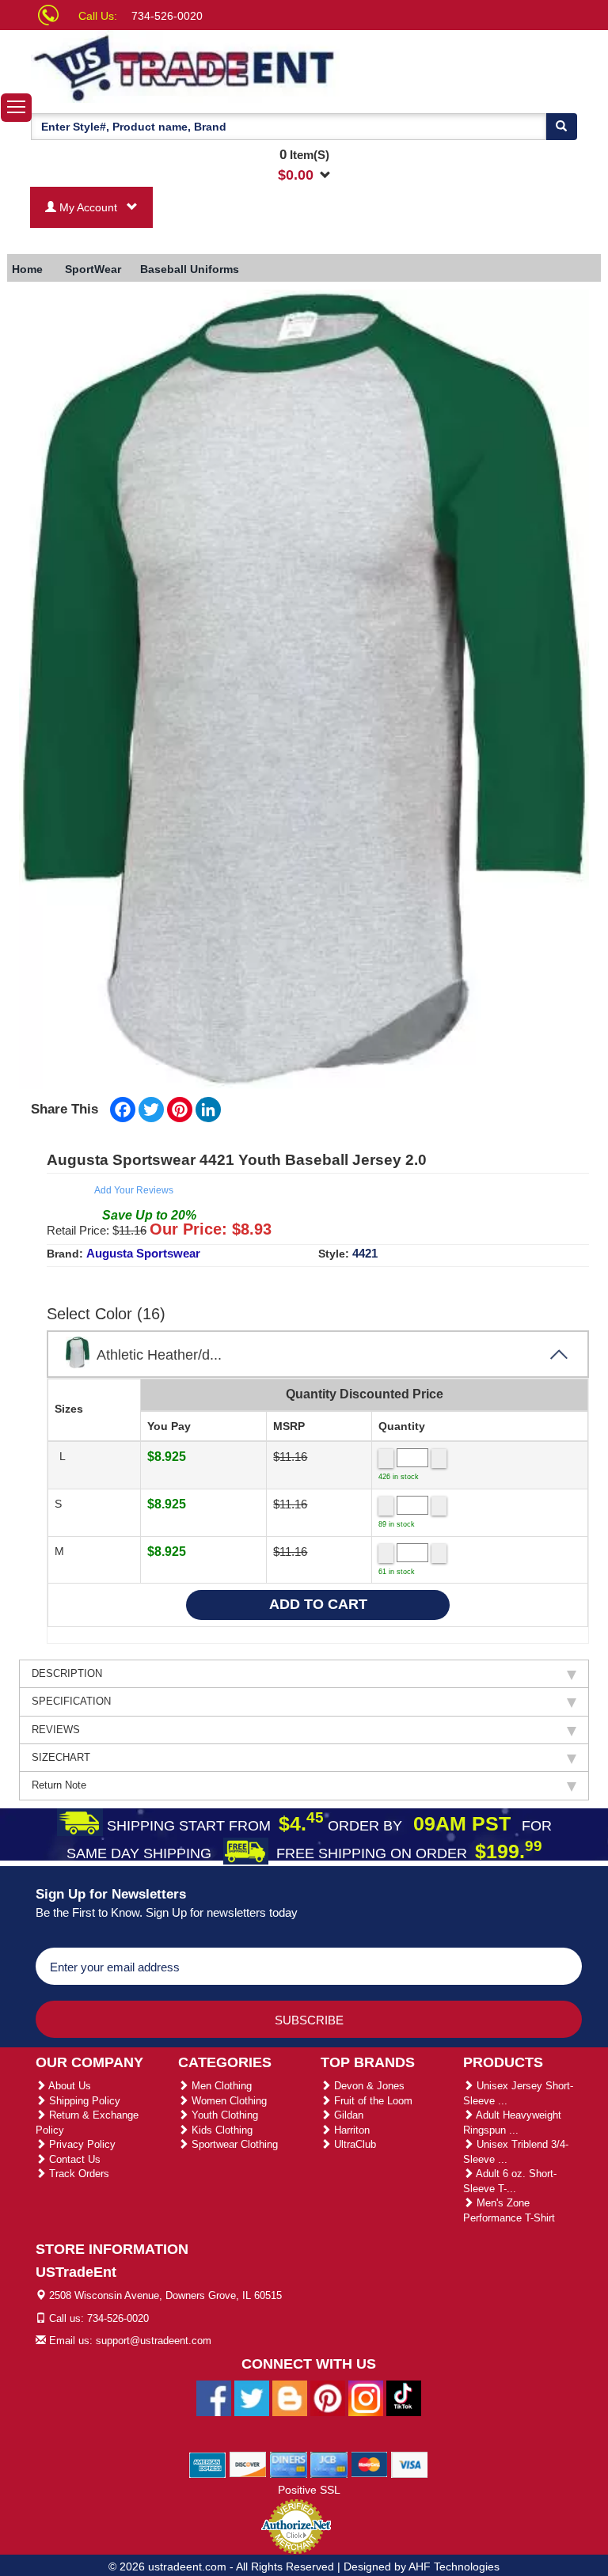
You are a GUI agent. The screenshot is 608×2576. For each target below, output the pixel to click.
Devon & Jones (368, 2086)
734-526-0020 (167, 16)
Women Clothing (228, 2101)
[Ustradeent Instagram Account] (366, 2397)
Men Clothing (220, 2086)
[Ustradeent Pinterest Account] (328, 2397)
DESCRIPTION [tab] (67, 1673)
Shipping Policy (83, 2101)
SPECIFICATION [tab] (71, 1701)
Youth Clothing (223, 2115)
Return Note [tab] (59, 1785)
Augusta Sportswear (143, 1253)
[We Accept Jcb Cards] (329, 2464)
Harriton (350, 2130)
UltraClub (353, 2144)
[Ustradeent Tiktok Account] (404, 2397)
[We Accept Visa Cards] (410, 2464)
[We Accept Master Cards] (369, 2464)
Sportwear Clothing (233, 2144)
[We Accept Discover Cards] (248, 2464)
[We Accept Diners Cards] (289, 2464)
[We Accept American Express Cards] (208, 2464)
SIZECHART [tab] (61, 1757)
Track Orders (78, 2174)
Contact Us (73, 2159)
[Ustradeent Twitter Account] (252, 2397)
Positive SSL (309, 2490)
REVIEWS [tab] (56, 1730)
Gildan (347, 2115)
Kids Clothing (220, 2130)
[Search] (561, 127)
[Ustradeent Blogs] (290, 2397)
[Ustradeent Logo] (185, 66)
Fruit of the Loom (372, 2101)
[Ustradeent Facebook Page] (214, 2397)
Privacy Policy (81, 2144)
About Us (68, 2086)
